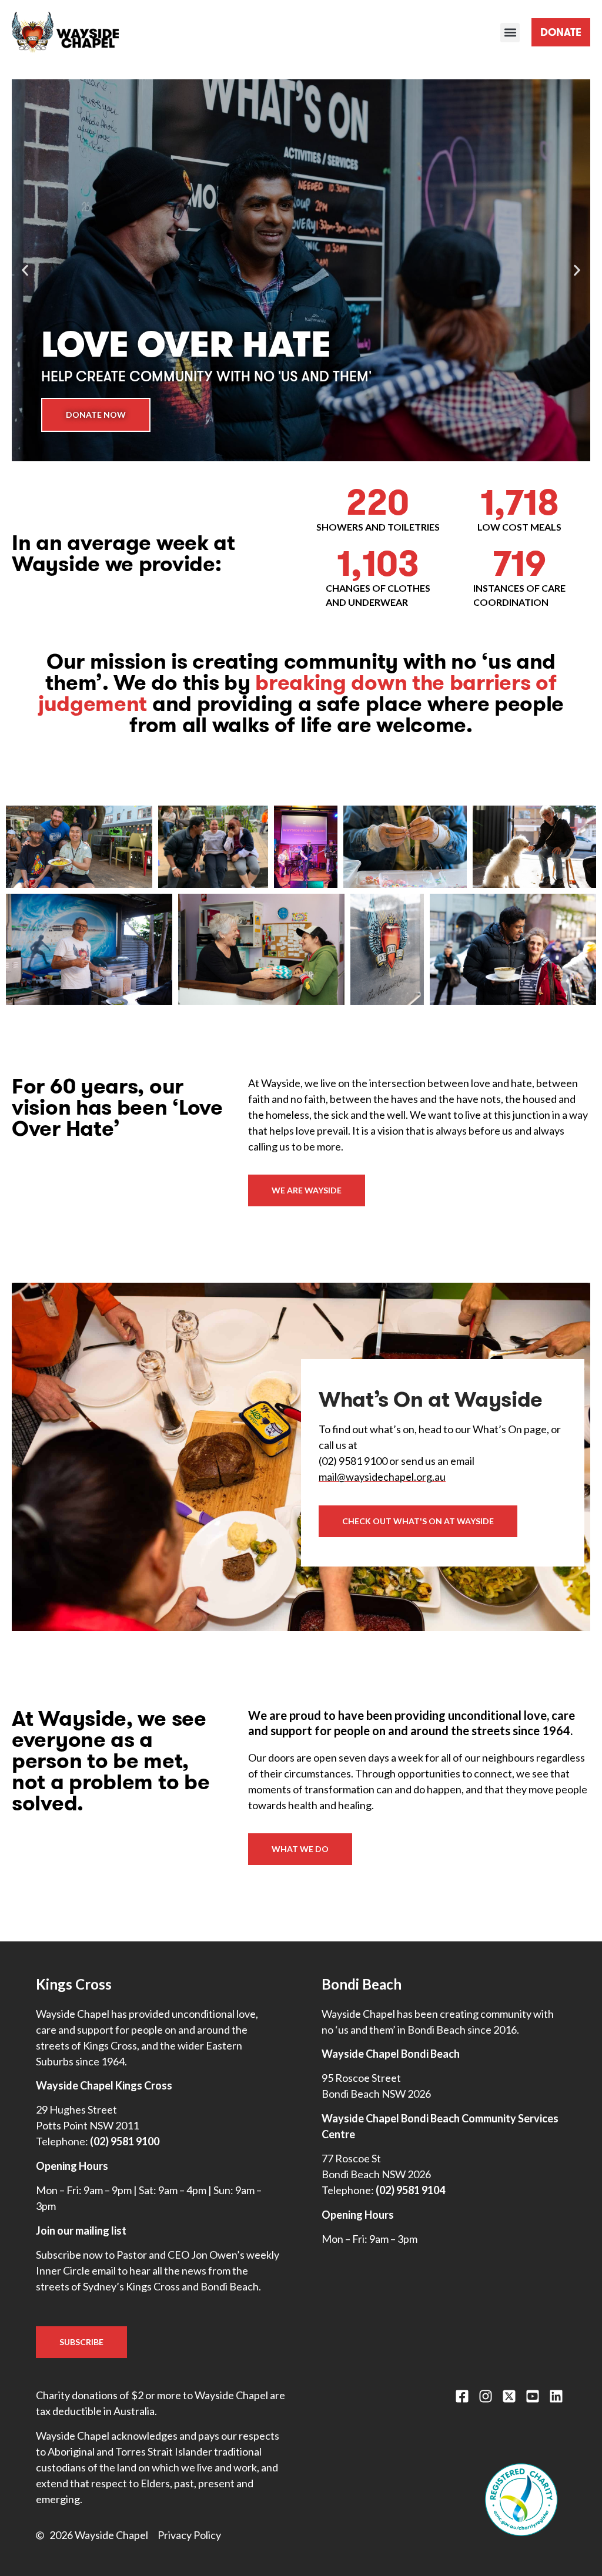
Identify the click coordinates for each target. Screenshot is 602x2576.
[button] (510, 33)
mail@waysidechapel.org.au (382, 1477)
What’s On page (510, 1429)
